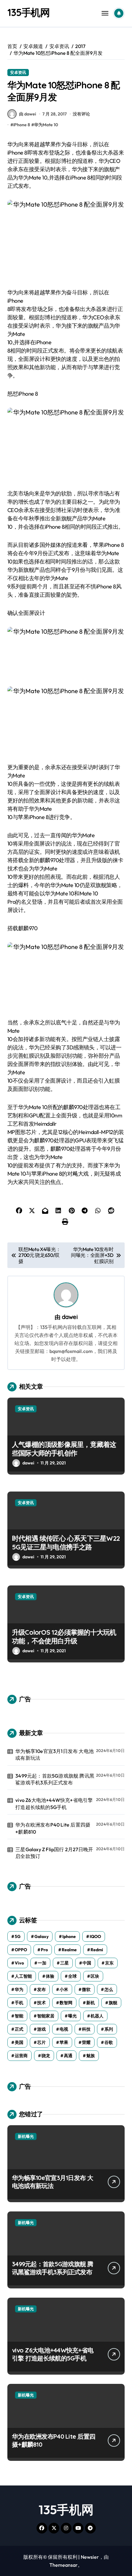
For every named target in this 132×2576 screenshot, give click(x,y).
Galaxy (41, 1936)
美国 (19, 2042)
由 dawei (27, 114)
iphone (69, 1936)
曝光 (72, 2016)
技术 (41, 2003)
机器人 (97, 2016)
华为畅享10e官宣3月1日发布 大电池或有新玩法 (54, 1754)
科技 (86, 2029)
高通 (68, 2056)
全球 (72, 1976)
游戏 (41, 2029)
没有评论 (81, 114)
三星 (64, 1963)
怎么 (109, 1989)
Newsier (90, 2557)
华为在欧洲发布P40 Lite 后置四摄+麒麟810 (53, 1828)
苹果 (64, 2042)
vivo (19, 1963)
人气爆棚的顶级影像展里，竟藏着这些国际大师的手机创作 (64, 1449)
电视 (64, 2029)
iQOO (95, 1936)
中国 (87, 1963)
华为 (19, 1989)
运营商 (21, 2056)
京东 (109, 1963)
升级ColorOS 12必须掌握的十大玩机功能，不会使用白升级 (64, 1637)
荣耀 (86, 2042)
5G (18, 1936)
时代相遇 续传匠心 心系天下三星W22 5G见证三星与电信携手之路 (66, 1543)
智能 (19, 2016)
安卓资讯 (18, 72)
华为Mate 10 (46, 125)
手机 (19, 2003)
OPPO (21, 1950)
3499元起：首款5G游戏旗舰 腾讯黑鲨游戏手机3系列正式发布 (55, 1779)
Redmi (97, 1950)
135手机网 (29, 12)
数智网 (66, 2003)
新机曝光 (26, 2136)
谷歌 (109, 2042)
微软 (86, 1989)
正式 (19, 2029)
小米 (64, 1989)
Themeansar (64, 2565)
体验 (50, 1976)
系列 (109, 2029)
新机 (91, 2003)
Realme (69, 1950)
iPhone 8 (22, 125)
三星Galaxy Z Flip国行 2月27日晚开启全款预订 (54, 1853)
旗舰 (113, 2003)
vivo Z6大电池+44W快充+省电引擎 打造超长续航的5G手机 (54, 1803)
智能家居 (46, 2016)
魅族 (91, 2056)
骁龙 (46, 2056)
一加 (42, 1963)
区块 (95, 1976)
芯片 (41, 2042)
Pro (44, 1950)
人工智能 (23, 1976)
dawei (70, 1317)
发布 (41, 1989)
